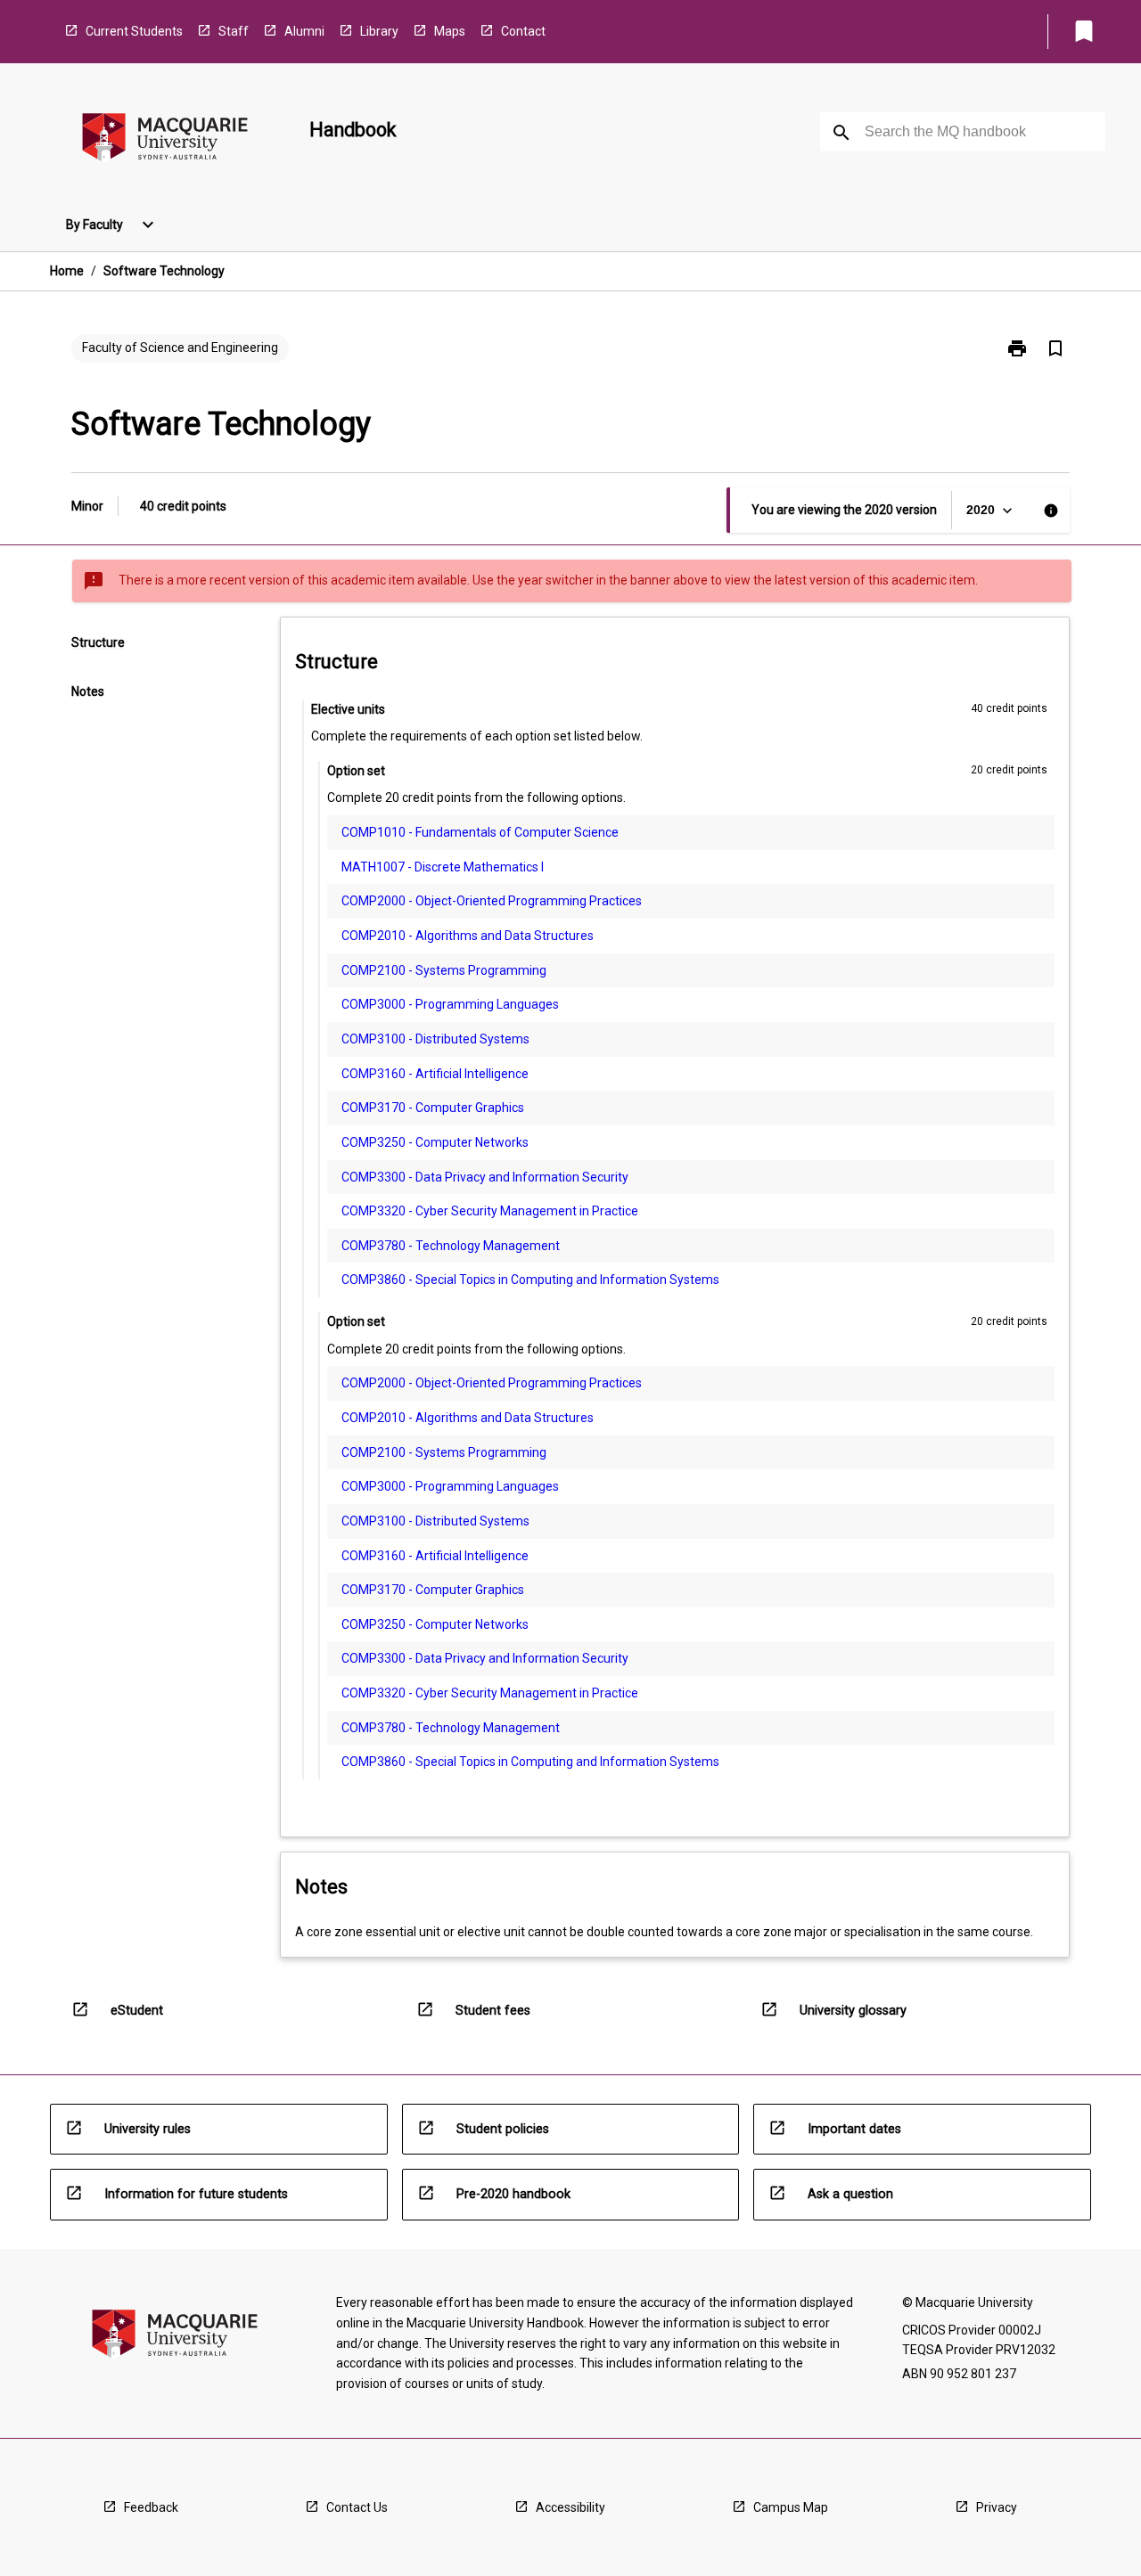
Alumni (304, 31)
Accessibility (570, 2507)
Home (67, 271)
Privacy (997, 2507)
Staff (234, 31)
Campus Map (791, 2507)
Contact (523, 31)
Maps (450, 31)
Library (379, 31)
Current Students (134, 31)
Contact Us (357, 2507)
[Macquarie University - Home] (165, 140)
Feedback (151, 2507)
